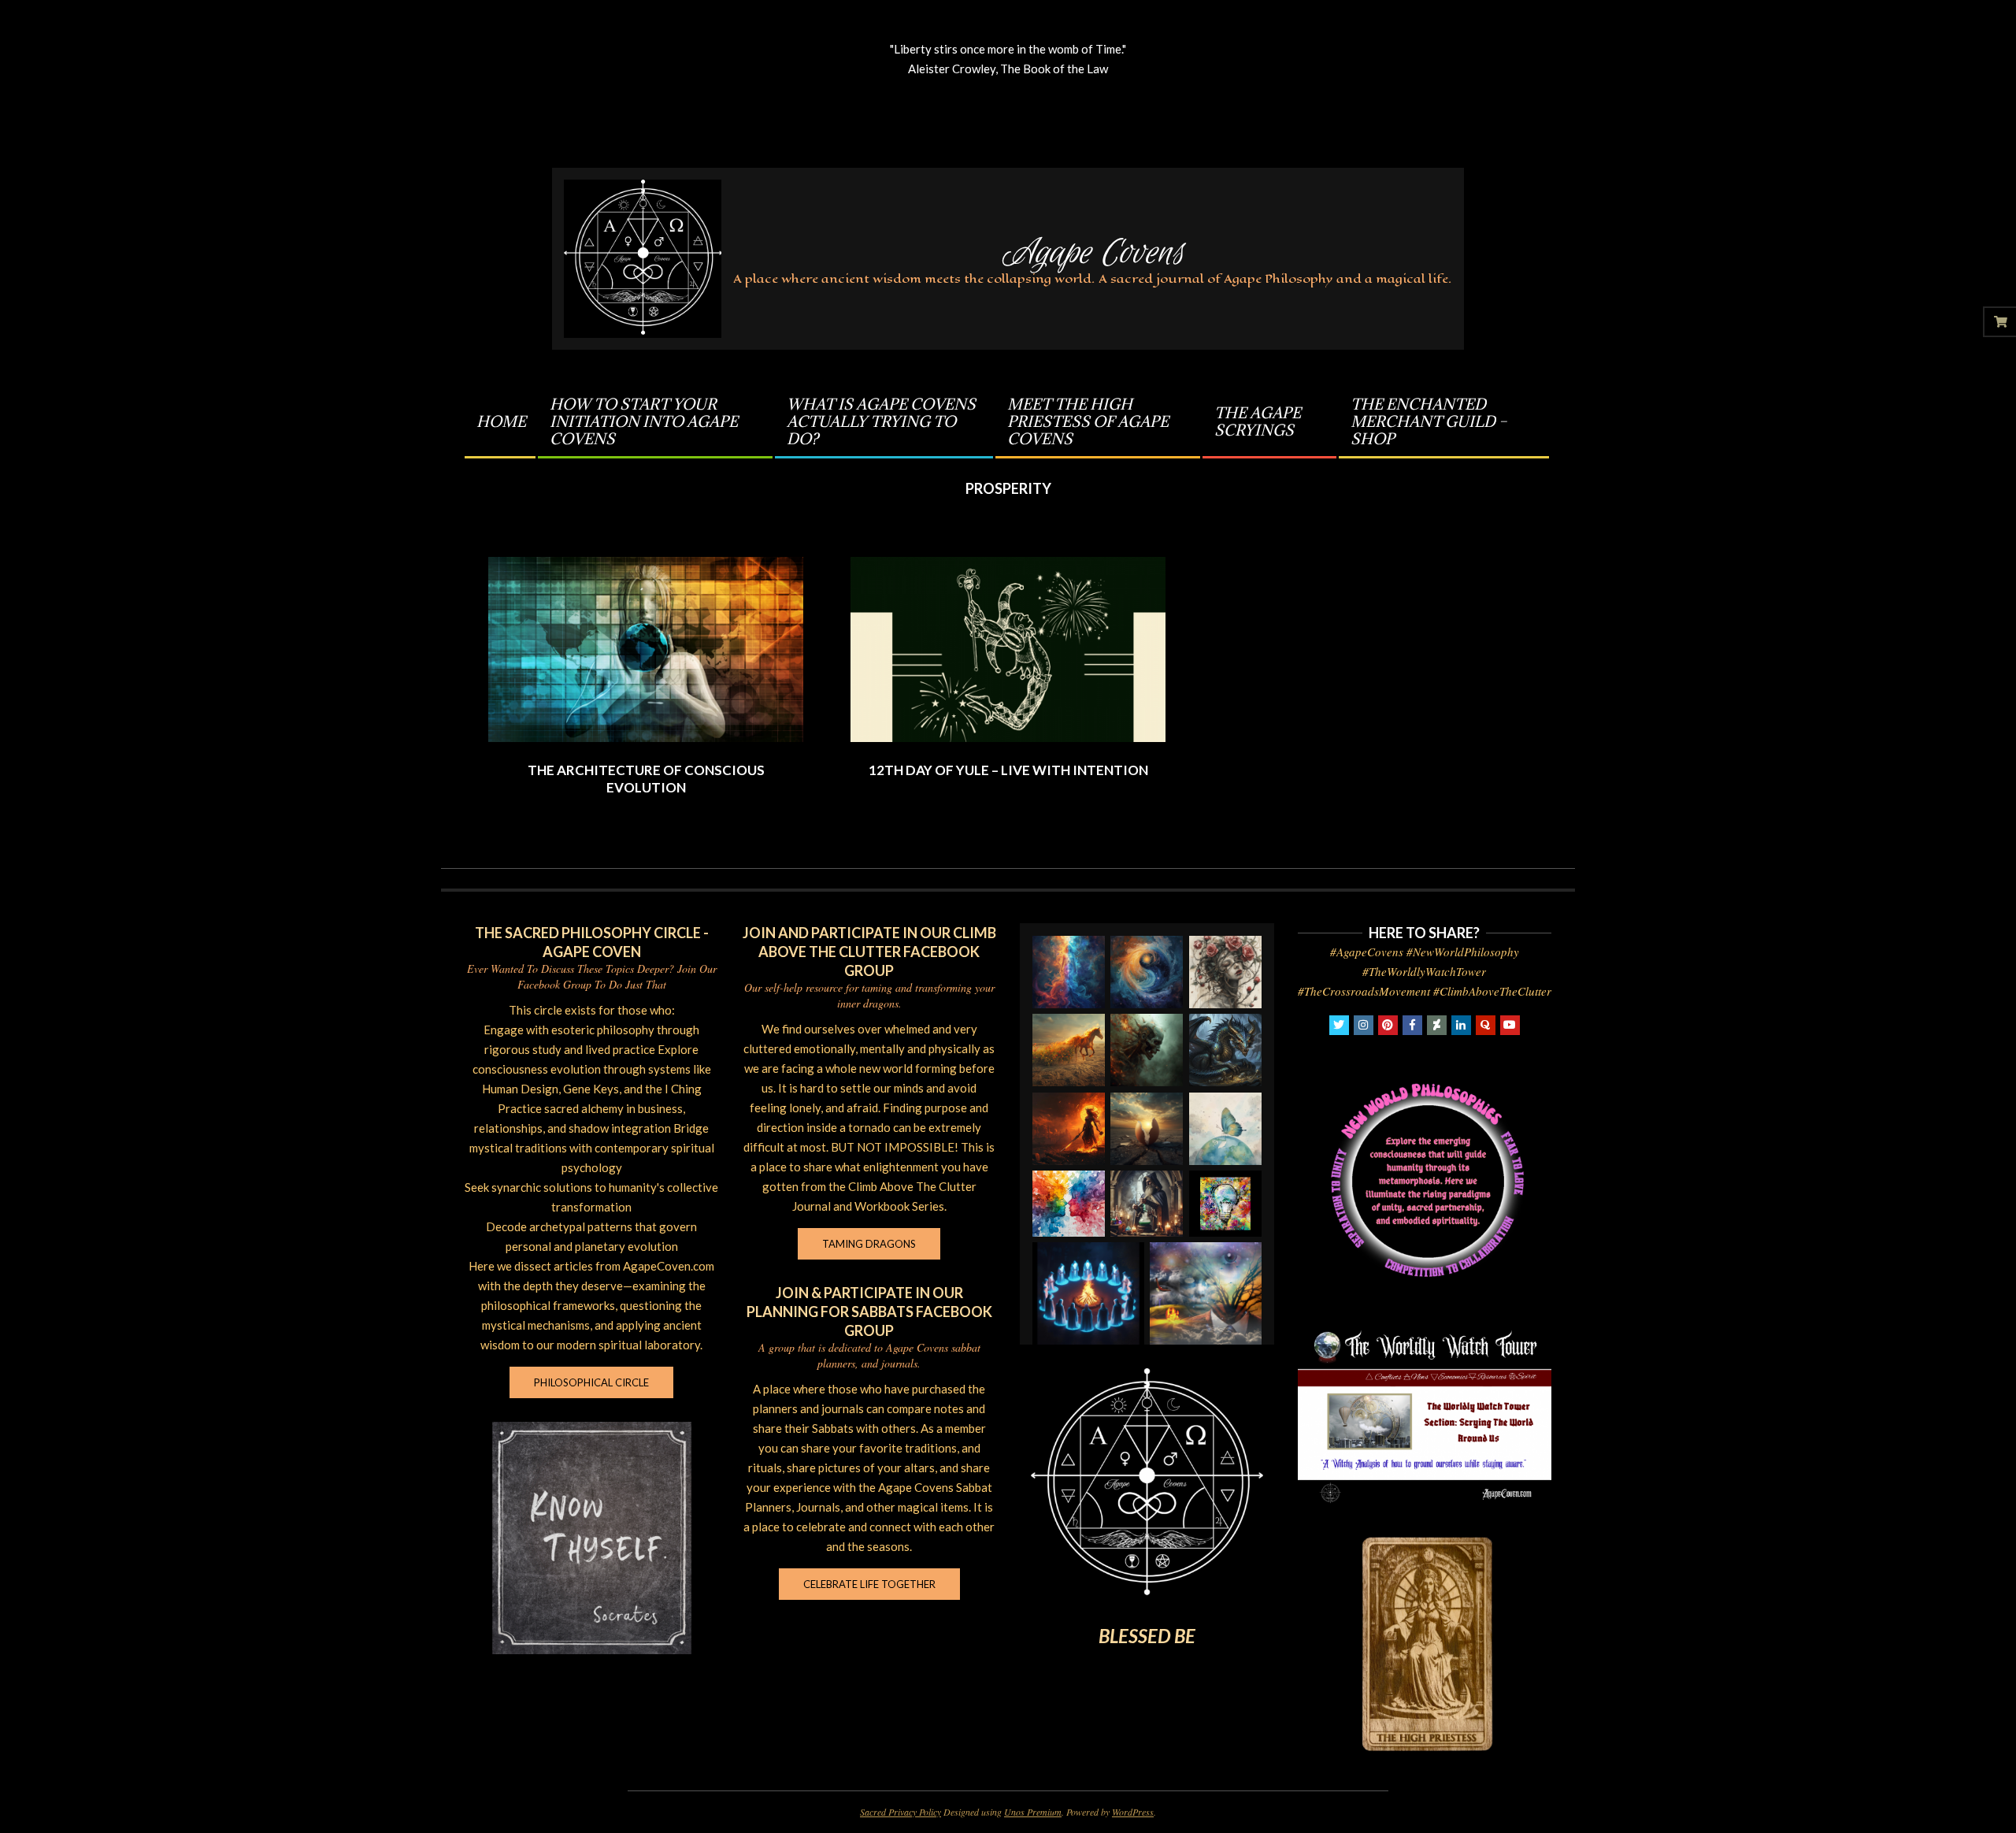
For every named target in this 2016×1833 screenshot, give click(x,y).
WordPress (1133, 1812)
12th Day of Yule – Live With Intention (1008, 770)
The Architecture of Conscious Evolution (646, 779)
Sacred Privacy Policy (901, 1812)
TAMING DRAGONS (869, 1244)
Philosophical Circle (591, 1382)
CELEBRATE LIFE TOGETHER (869, 1584)
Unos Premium (1033, 1812)
